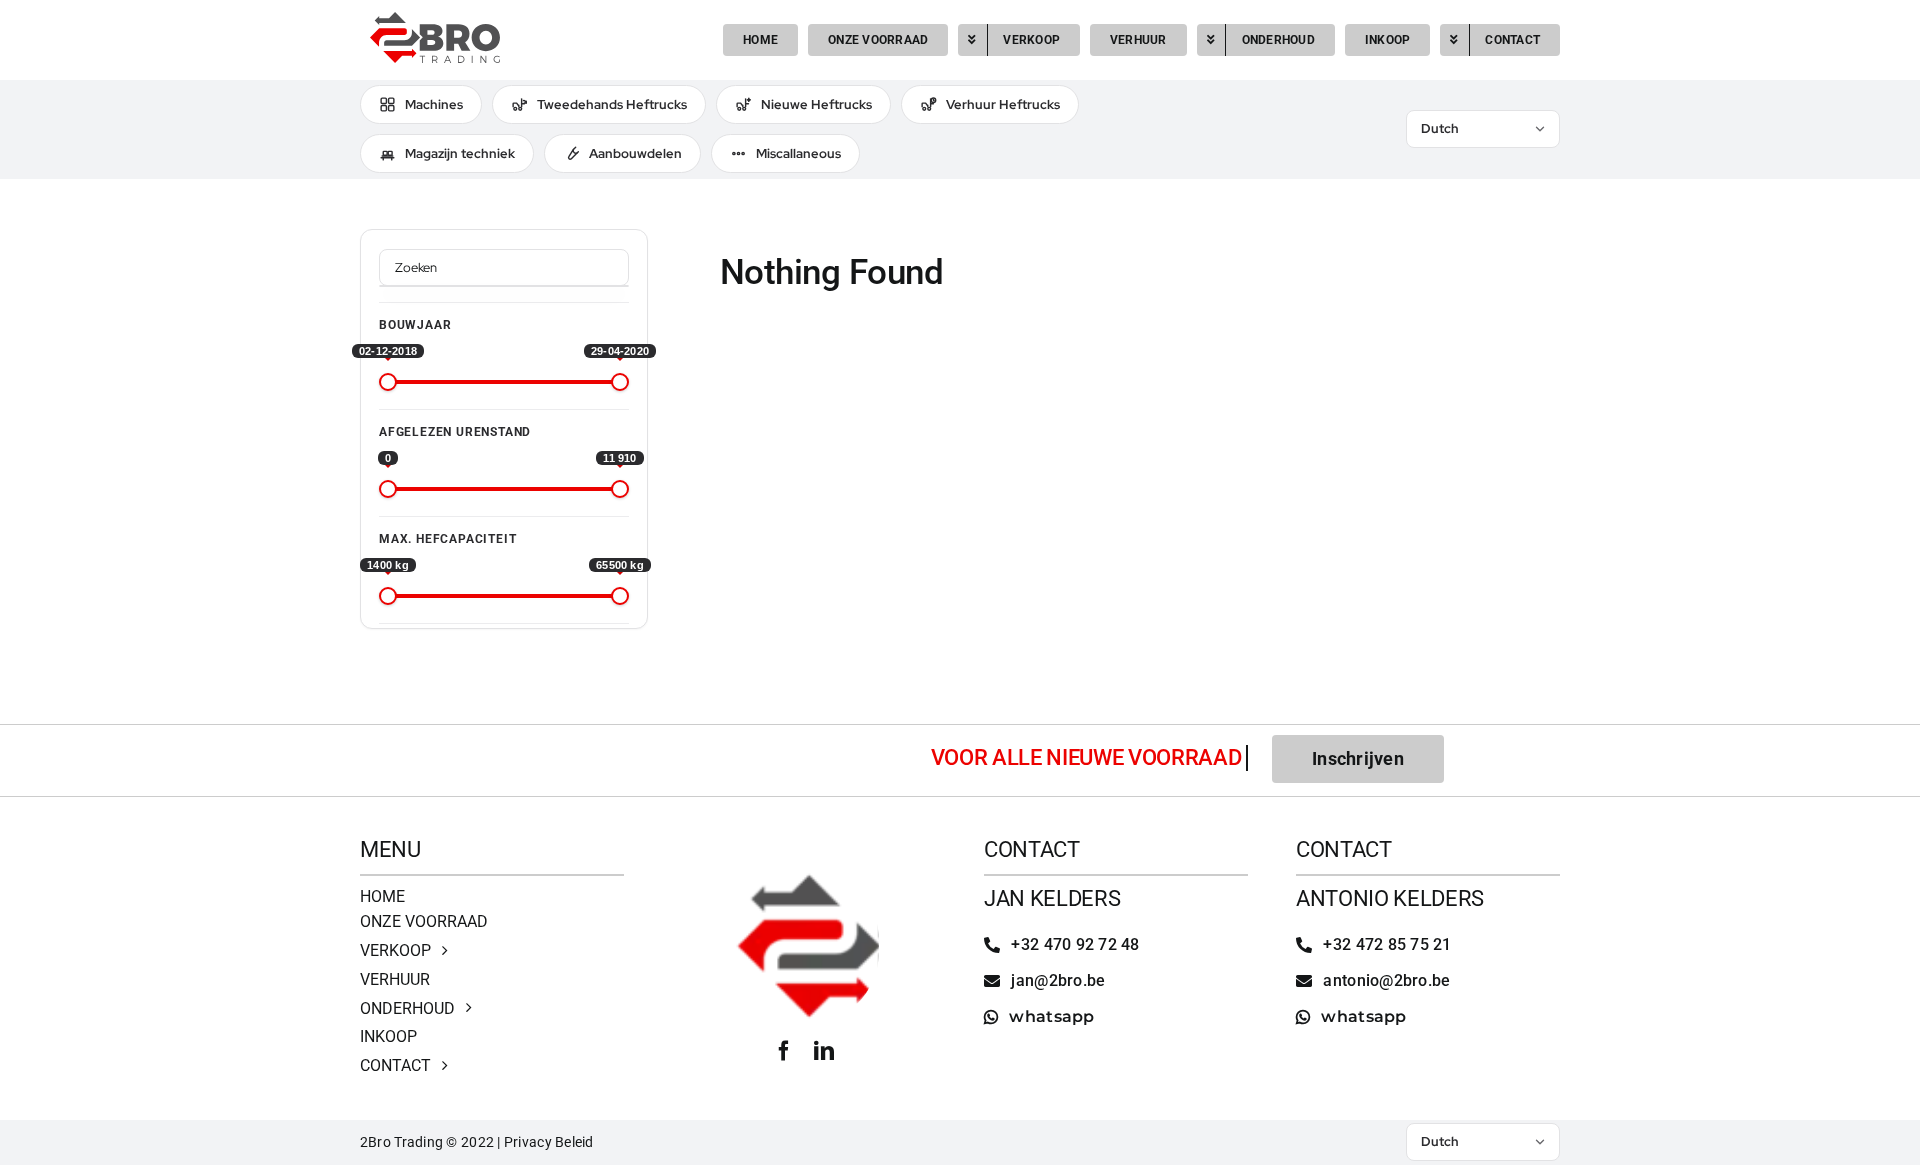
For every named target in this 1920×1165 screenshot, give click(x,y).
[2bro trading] (435, 20)
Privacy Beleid (549, 1142)
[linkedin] (824, 1051)
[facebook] (784, 1051)
